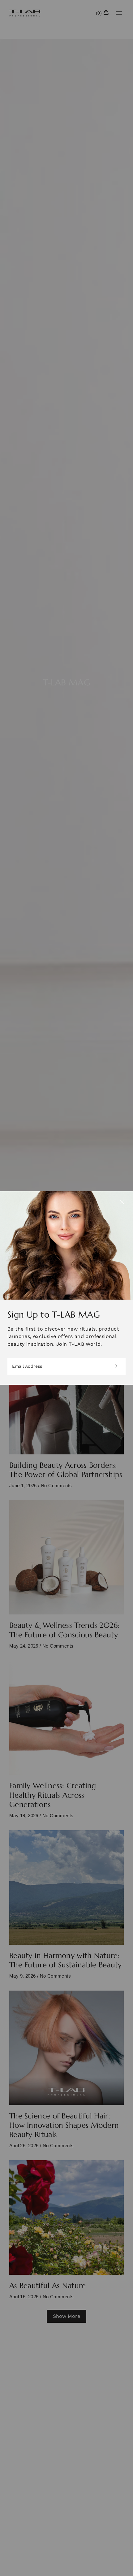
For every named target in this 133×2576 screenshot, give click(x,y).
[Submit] (114, 1366)
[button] (122, 1202)
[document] (66, 1288)
